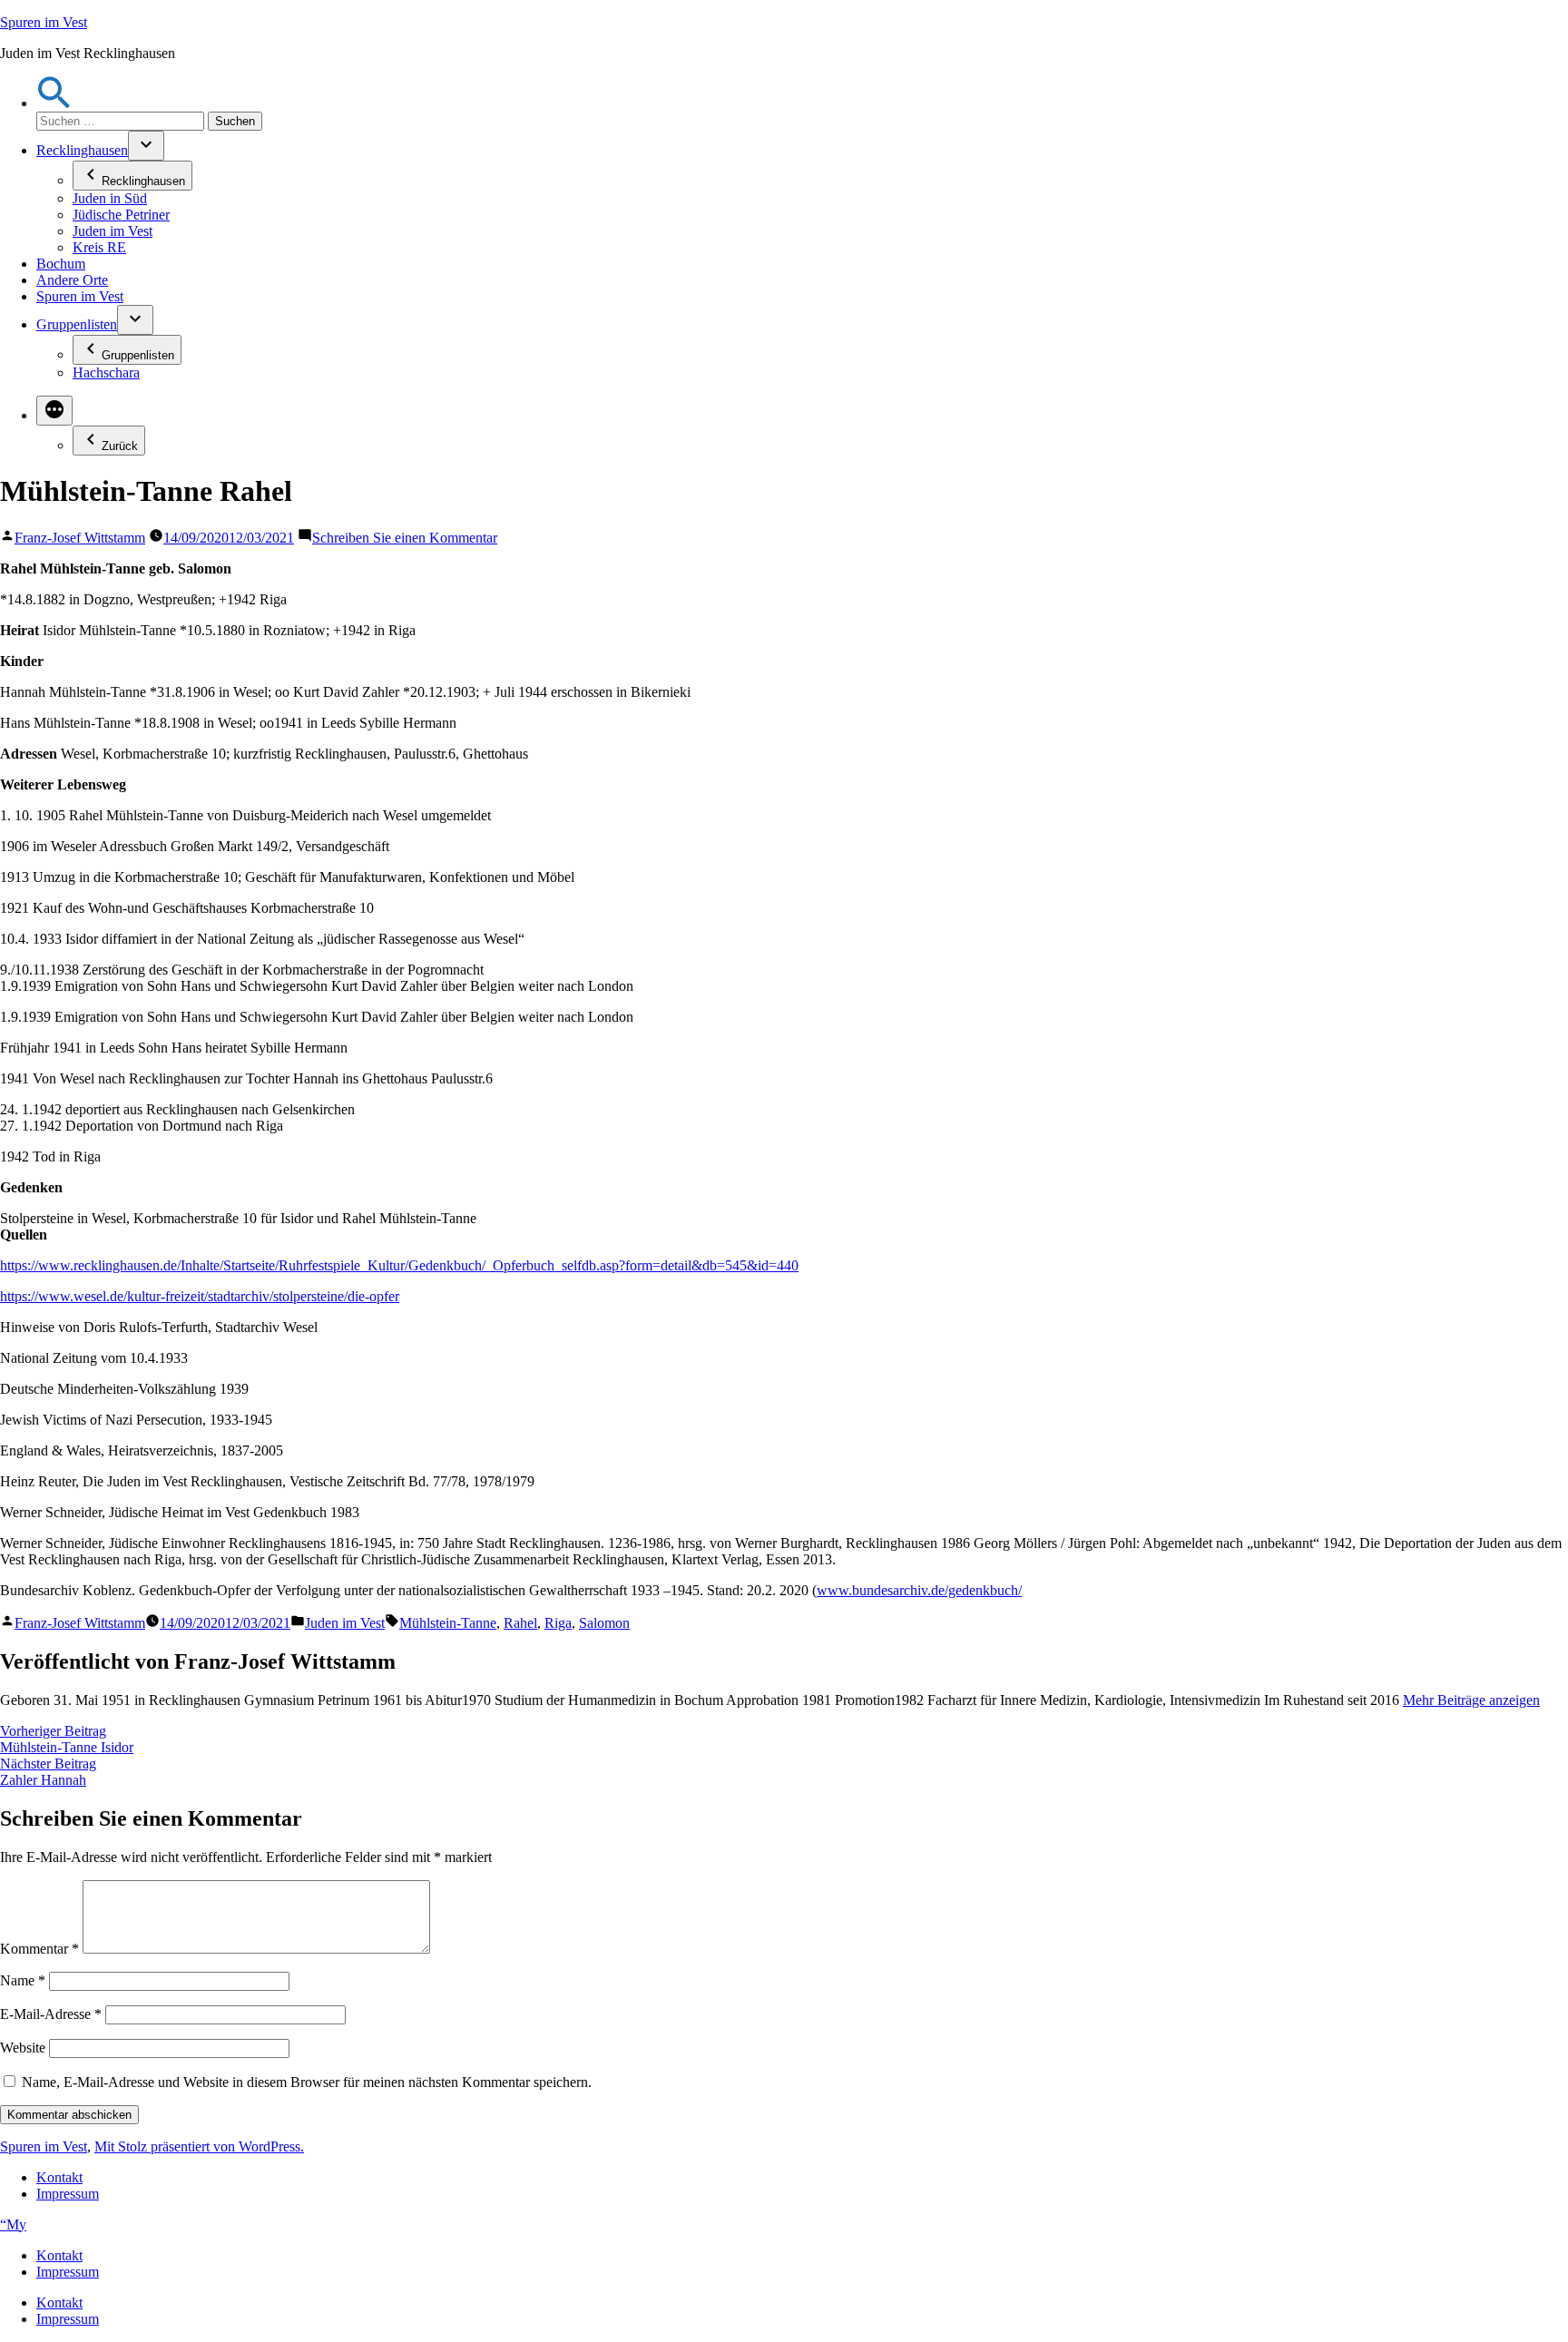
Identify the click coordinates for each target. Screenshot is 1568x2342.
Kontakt (59, 2177)
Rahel (520, 1623)
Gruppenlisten (77, 324)
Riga (558, 1623)
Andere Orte (72, 280)
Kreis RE (99, 247)
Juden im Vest (113, 231)
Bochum (61, 264)
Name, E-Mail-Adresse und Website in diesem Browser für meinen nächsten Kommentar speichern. (307, 2082)
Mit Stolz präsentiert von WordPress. (199, 2146)
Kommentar (39, 1949)
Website (23, 2048)
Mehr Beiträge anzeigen (1471, 1700)
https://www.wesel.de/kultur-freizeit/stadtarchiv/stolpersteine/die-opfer (200, 1296)
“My (13, 2224)
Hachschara (106, 372)
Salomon (604, 1623)
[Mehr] (54, 411)
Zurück (120, 446)
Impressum (68, 2194)
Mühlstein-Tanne (448, 1623)
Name (23, 1980)
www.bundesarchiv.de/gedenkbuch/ (919, 1590)
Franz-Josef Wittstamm (80, 538)
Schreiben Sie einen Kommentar (405, 538)
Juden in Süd (110, 198)
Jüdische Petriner (121, 215)
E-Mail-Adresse (51, 2014)
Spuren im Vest (44, 22)
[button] (54, 103)
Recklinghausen (82, 150)
